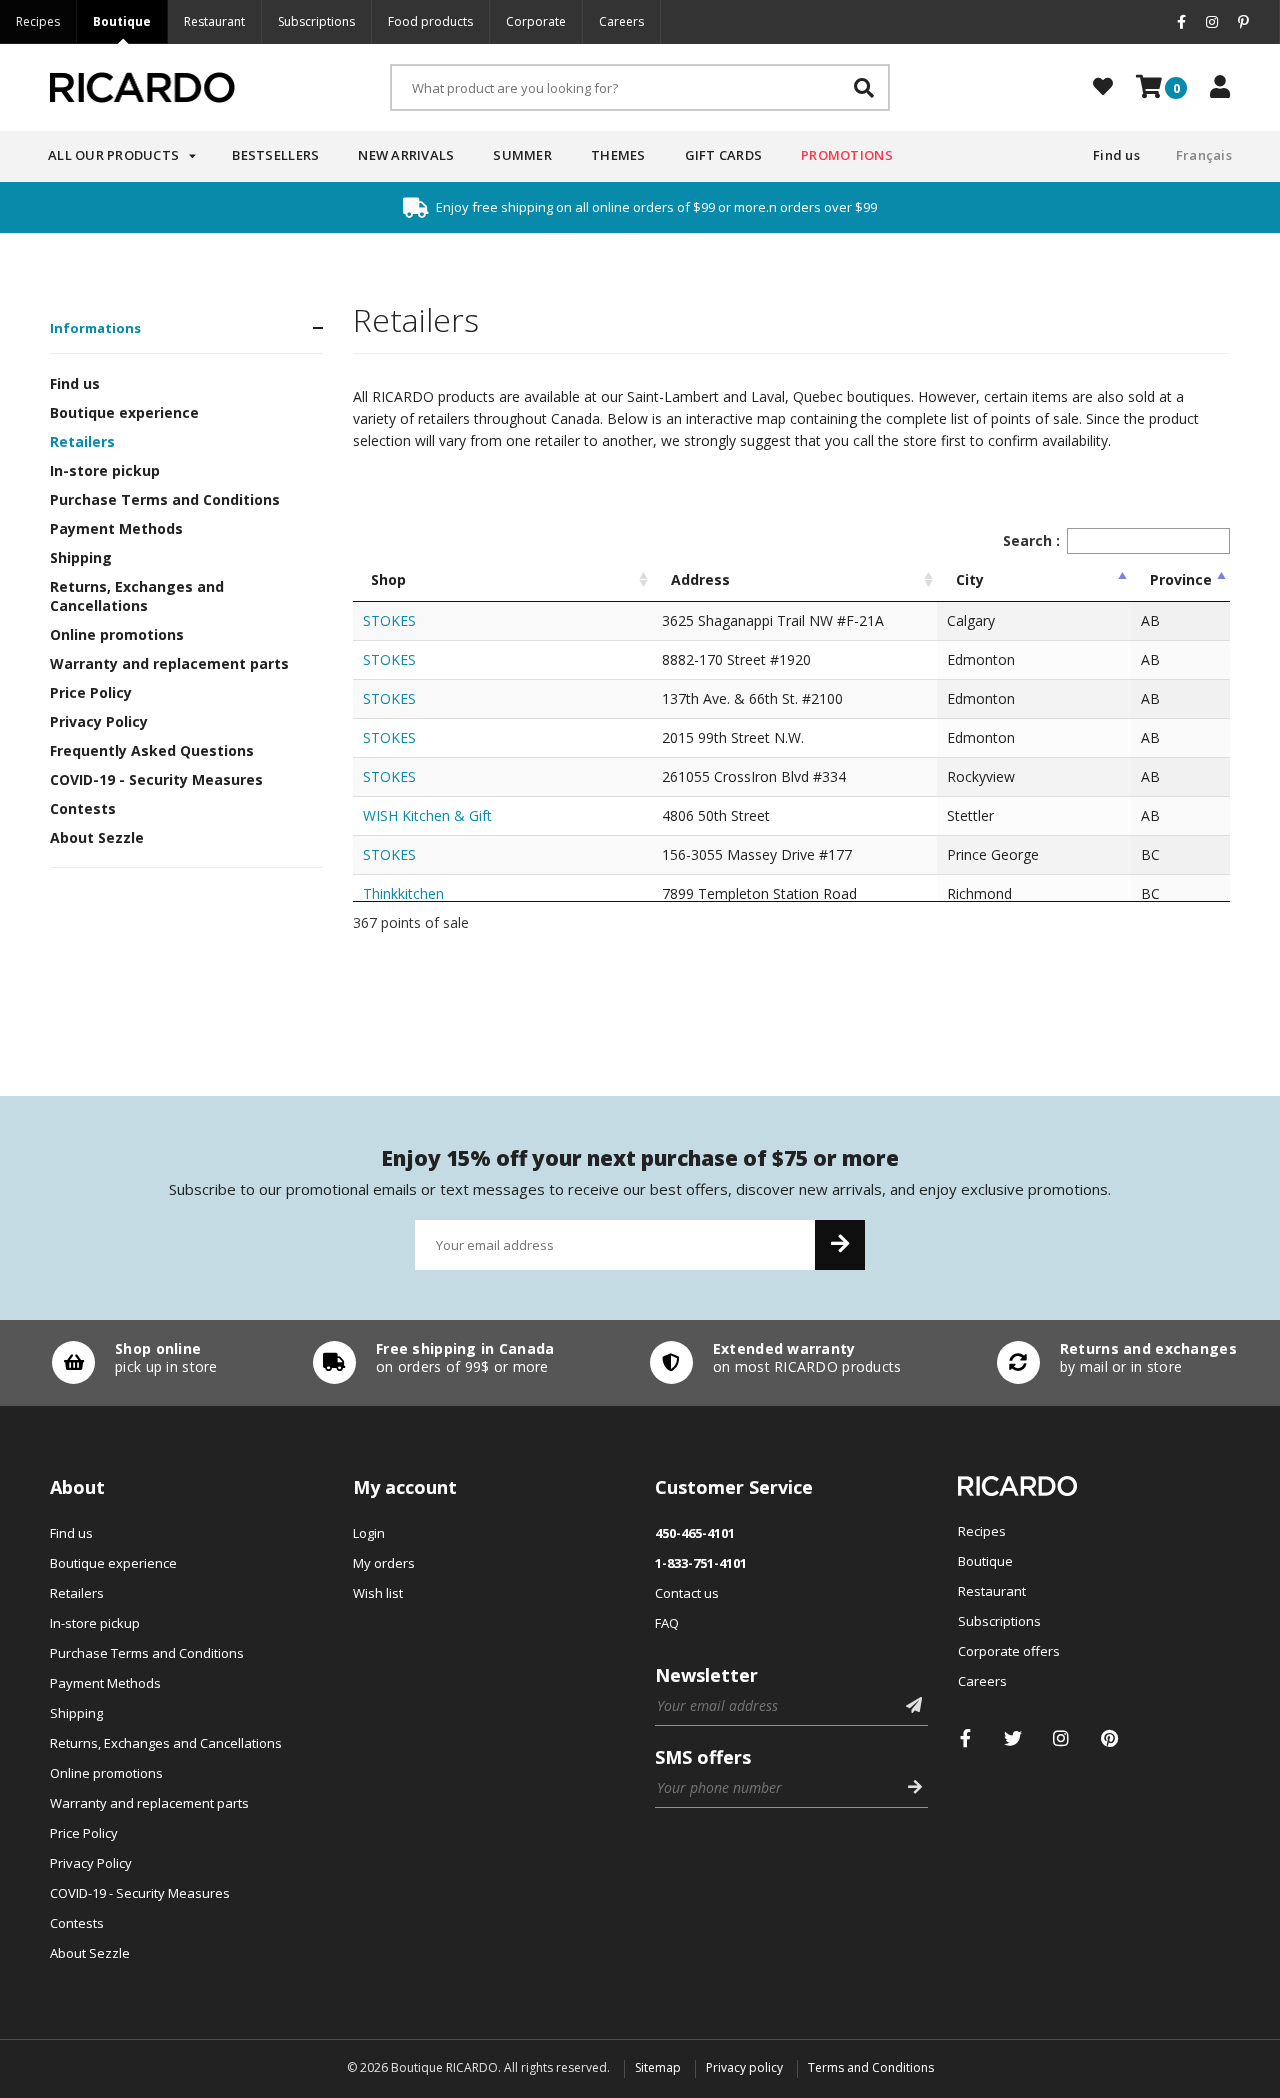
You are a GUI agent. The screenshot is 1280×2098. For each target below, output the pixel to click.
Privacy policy (744, 2067)
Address (700, 579)
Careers (621, 21)
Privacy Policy (99, 721)
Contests (83, 808)
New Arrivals (406, 155)
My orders (384, 1563)
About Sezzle (97, 837)
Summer (522, 155)
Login (369, 1533)
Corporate (536, 21)
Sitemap (658, 2067)
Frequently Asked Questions (152, 750)
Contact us (687, 1593)
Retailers (82, 441)
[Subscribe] (840, 1245)
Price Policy (91, 692)
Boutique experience (124, 412)
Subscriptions (316, 21)
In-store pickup (105, 470)
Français (1204, 155)
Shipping (81, 557)
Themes (618, 155)
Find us (1116, 155)
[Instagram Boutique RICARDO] (1061, 1738)
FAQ (667, 1623)
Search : (1031, 540)
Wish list (378, 1593)
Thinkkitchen (403, 893)
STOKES (389, 620)
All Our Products (113, 155)
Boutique (122, 21)
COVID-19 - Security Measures (156, 779)
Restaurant (214, 21)
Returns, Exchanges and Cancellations (137, 596)
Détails (130, 1363)
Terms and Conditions (871, 2067)
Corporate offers (1009, 1651)
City (970, 579)
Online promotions (117, 634)
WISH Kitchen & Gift (427, 815)
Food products (430, 21)
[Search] (864, 87)
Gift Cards (724, 155)
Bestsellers (275, 155)
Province (1181, 579)
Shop (388, 579)
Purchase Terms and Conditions (165, 499)
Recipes (38, 21)
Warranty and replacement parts (169, 663)
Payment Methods (116, 528)
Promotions (847, 155)
